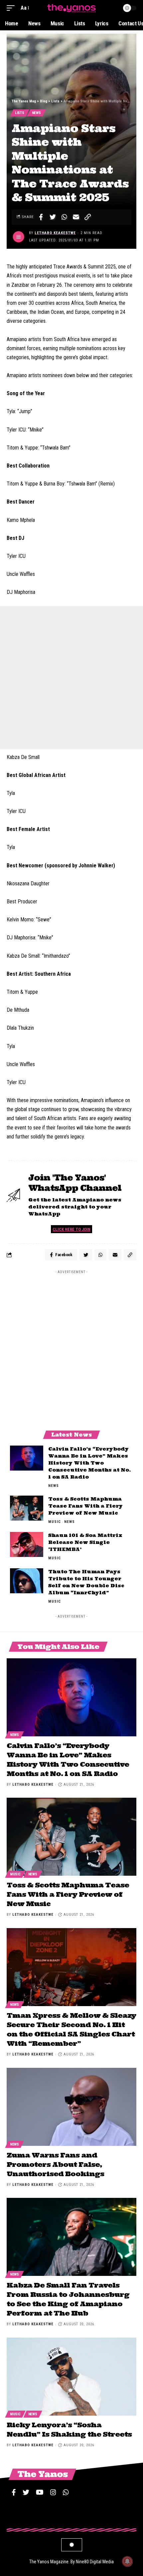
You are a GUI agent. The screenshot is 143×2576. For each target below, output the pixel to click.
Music (55, 1522)
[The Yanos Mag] (71, 8)
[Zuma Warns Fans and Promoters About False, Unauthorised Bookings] (71, 2107)
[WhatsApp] (66, 2492)
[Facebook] (14, 2492)
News (36, 113)
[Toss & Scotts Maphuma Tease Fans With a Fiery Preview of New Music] (27, 1508)
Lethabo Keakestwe (55, 233)
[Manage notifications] (127, 2561)
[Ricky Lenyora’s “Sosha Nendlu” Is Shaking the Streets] (71, 2377)
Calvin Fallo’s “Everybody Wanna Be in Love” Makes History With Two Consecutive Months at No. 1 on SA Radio (89, 1463)
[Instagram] (53, 2492)
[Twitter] (26, 2492)
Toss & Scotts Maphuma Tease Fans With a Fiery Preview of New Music (85, 1506)
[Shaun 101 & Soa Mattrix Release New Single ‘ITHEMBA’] (27, 1544)
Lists (20, 113)
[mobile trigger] (12, 8)
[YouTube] (40, 2492)
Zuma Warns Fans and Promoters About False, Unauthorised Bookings (55, 2164)
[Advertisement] (71, 678)
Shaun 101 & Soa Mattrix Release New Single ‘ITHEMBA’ (85, 1542)
